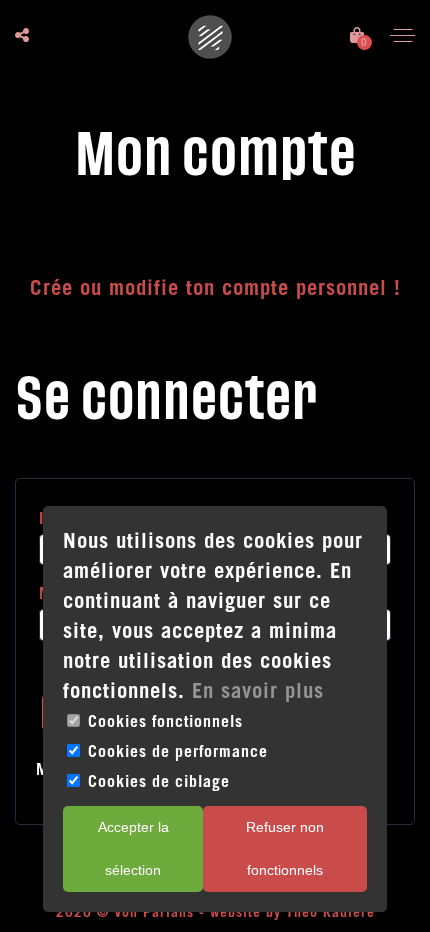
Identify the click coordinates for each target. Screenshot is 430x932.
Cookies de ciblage (159, 781)
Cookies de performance (178, 751)
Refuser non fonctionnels (285, 848)
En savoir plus (258, 690)
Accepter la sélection (133, 848)
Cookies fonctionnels (165, 721)
